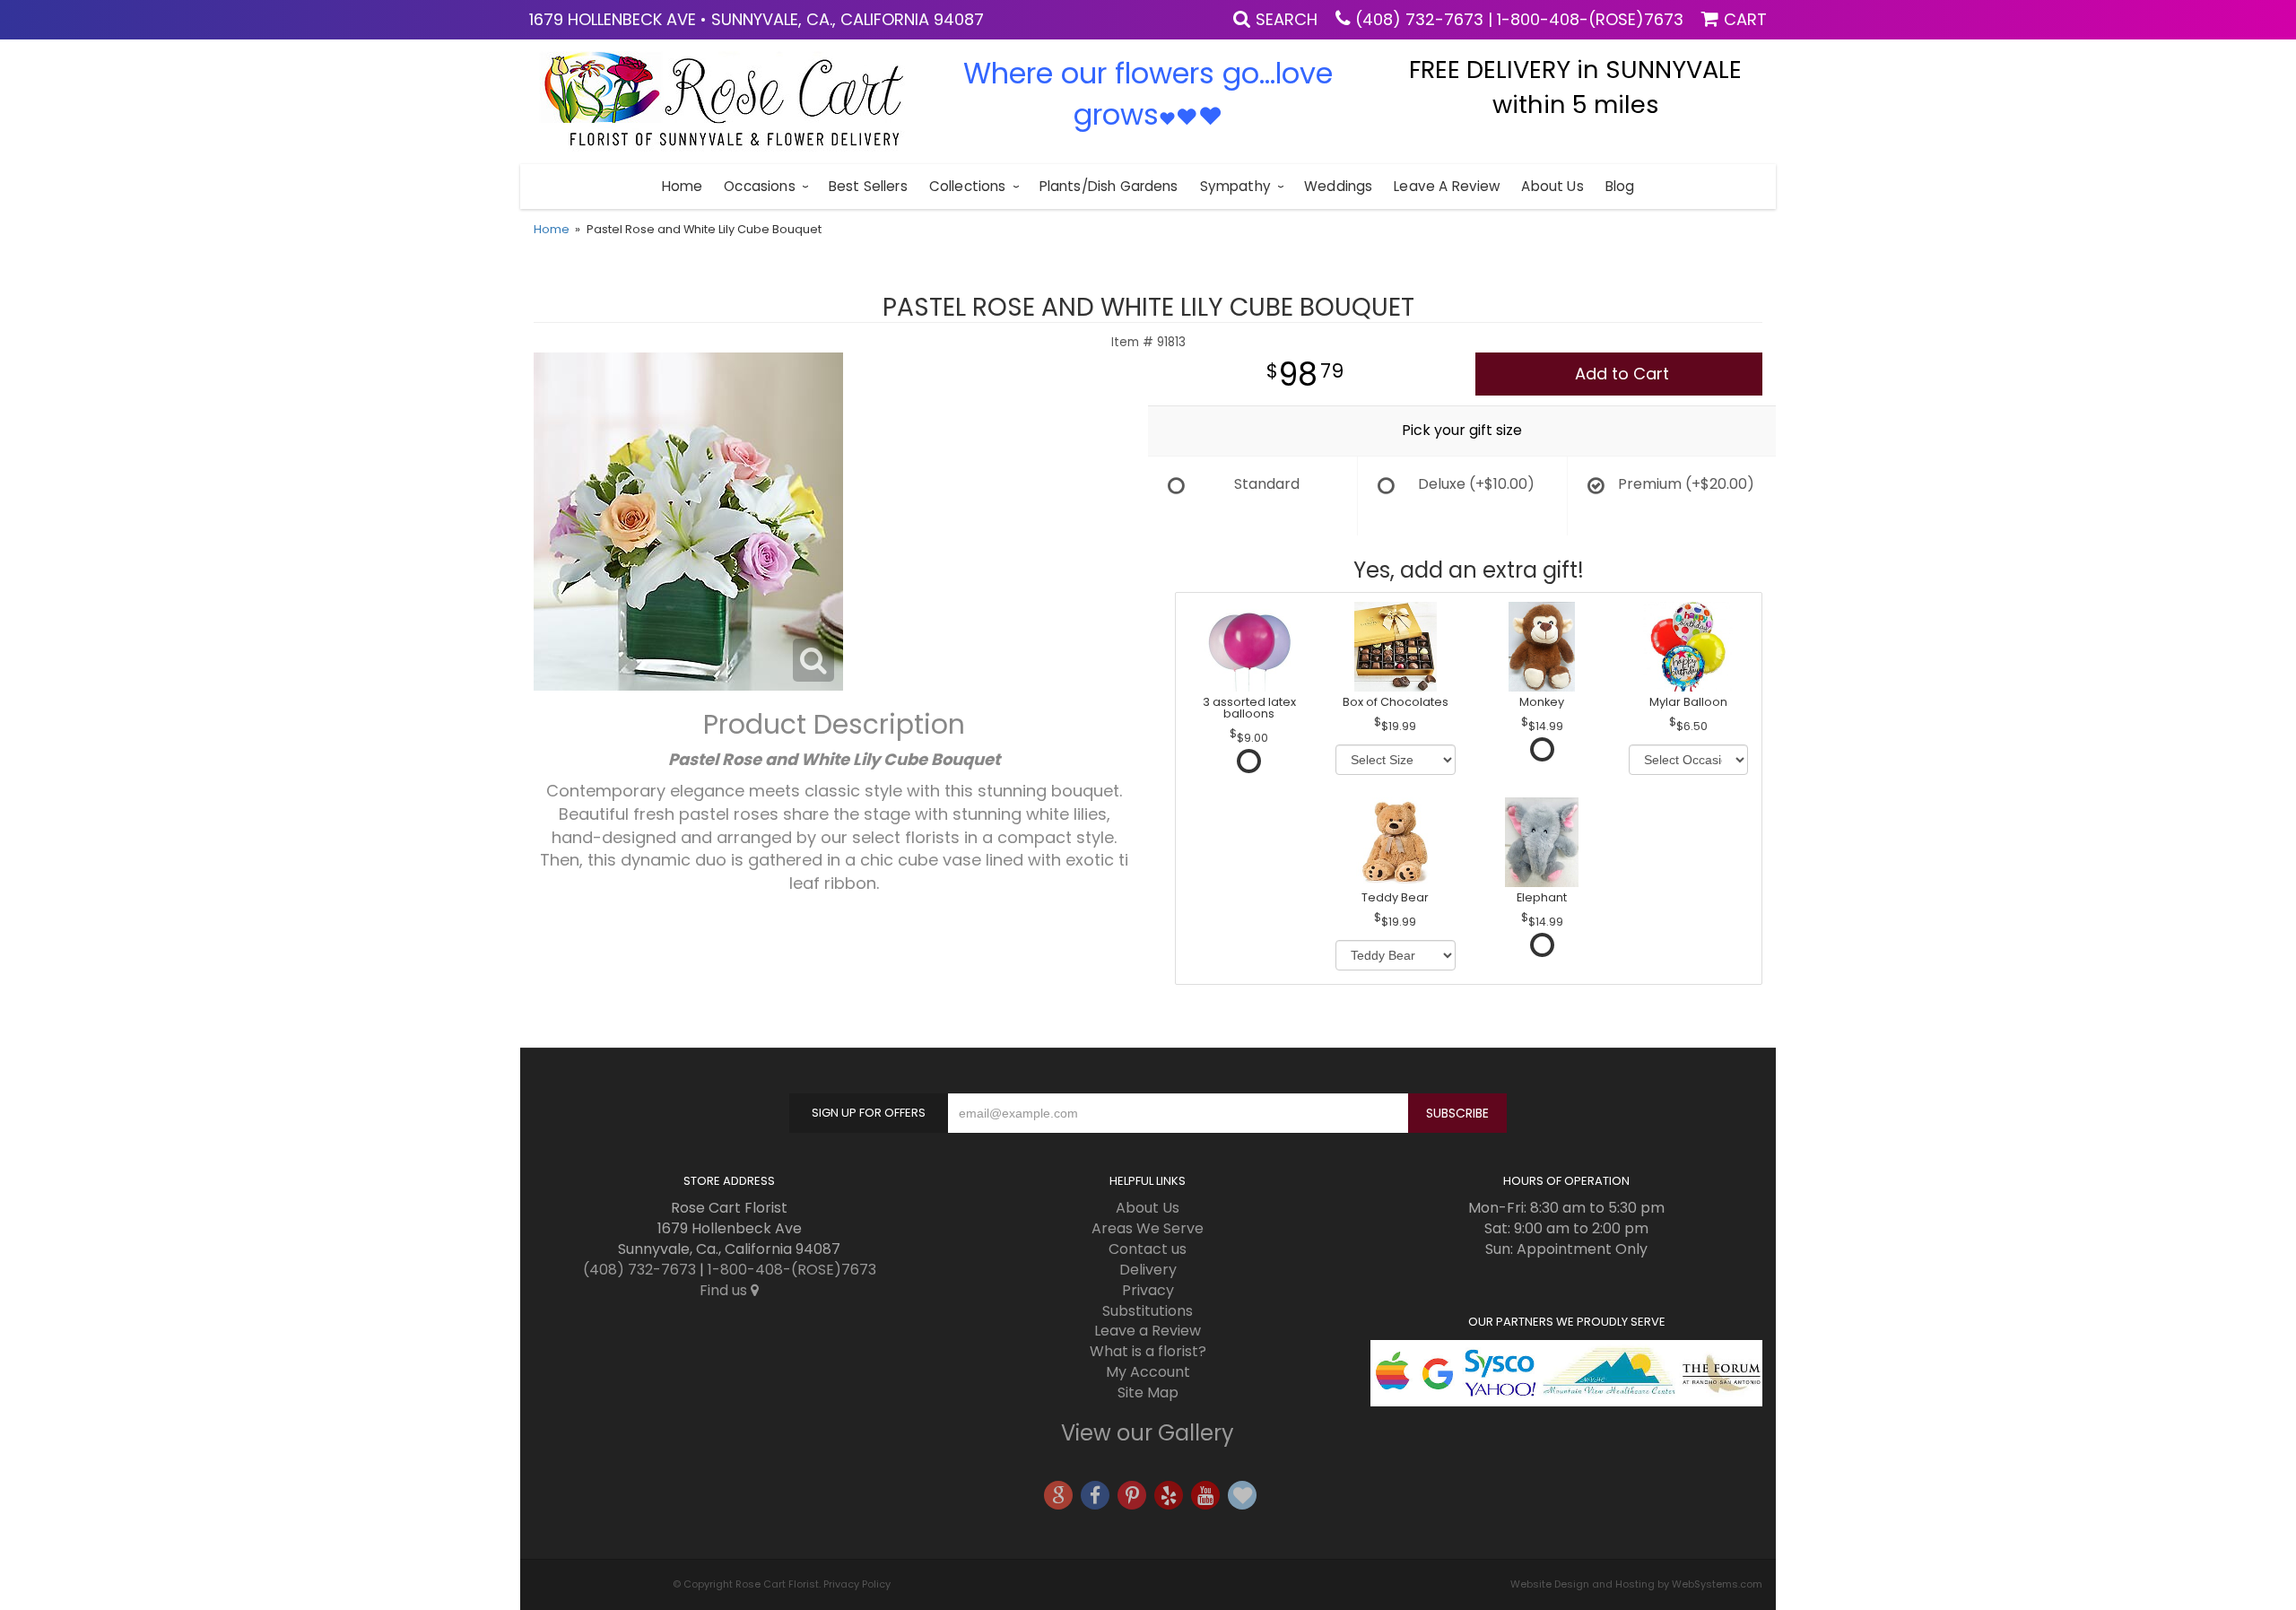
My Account (1148, 1372)
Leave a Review (1447, 186)
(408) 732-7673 (1419, 19)
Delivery (1148, 1270)
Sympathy (1235, 186)
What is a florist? (1148, 1351)
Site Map (1148, 1392)
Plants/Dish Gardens (1109, 186)
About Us (1552, 186)
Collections (968, 186)
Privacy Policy (857, 1584)
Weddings (1338, 186)
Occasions (759, 186)
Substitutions (1148, 1311)
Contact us (1148, 1249)
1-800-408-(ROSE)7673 (1590, 19)
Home (683, 186)
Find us (725, 1290)
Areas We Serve (1148, 1228)
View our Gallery (1148, 1433)
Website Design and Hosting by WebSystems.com (1636, 1584)
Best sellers (868, 186)
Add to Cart (1622, 374)
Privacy (1148, 1290)
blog (1620, 186)
